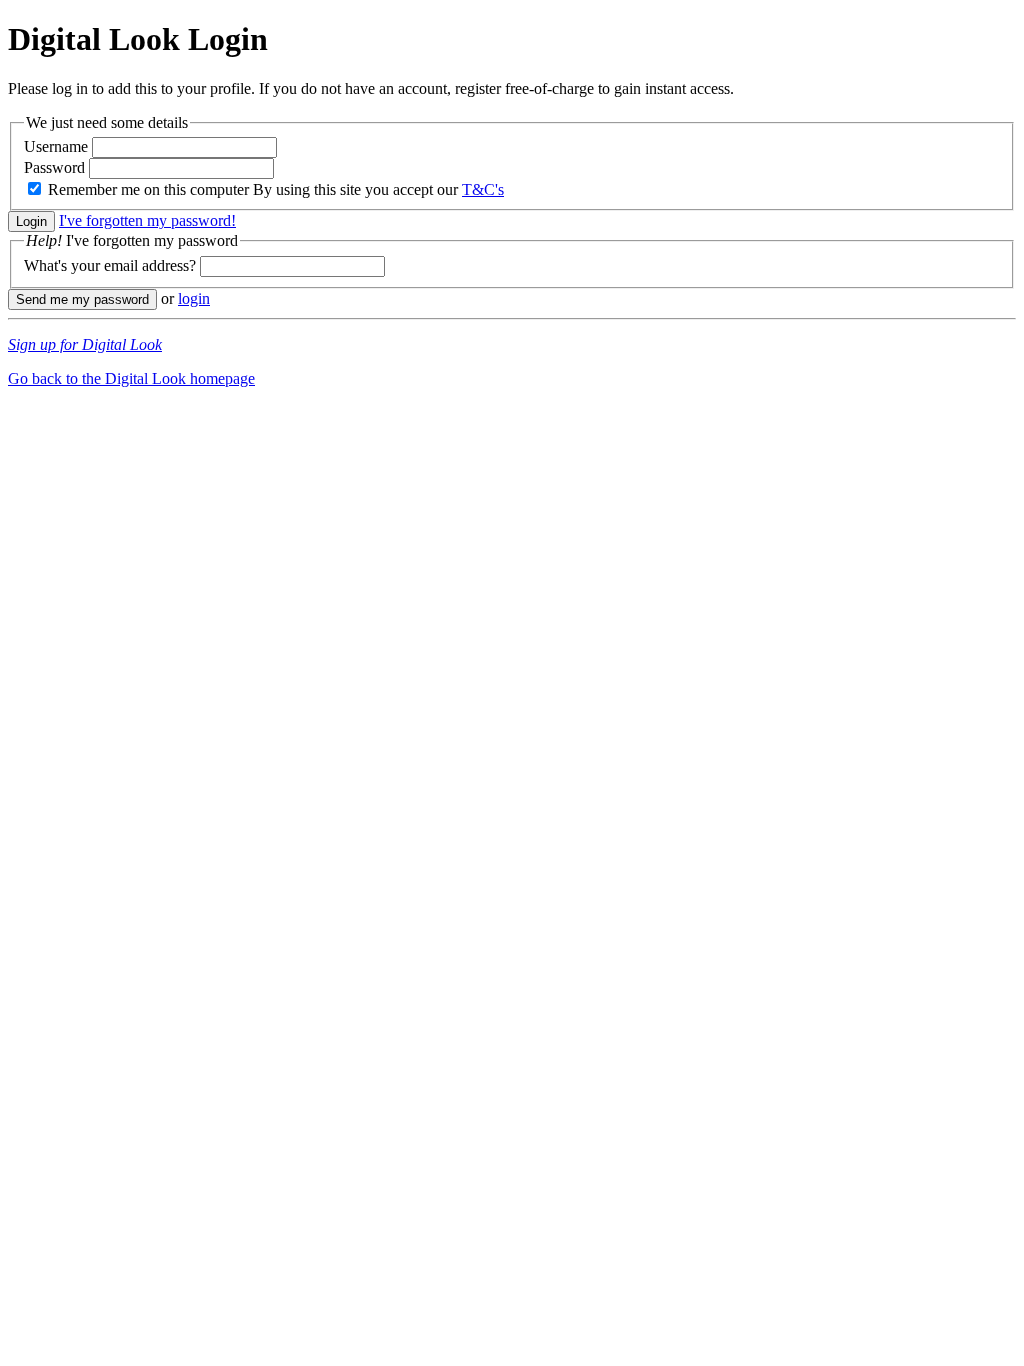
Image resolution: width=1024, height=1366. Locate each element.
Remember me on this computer (148, 189)
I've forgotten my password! (147, 220)
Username (56, 146)
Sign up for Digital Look (85, 344)
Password (54, 167)
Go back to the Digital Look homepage (131, 378)
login (194, 298)
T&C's (483, 189)
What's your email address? (110, 265)
